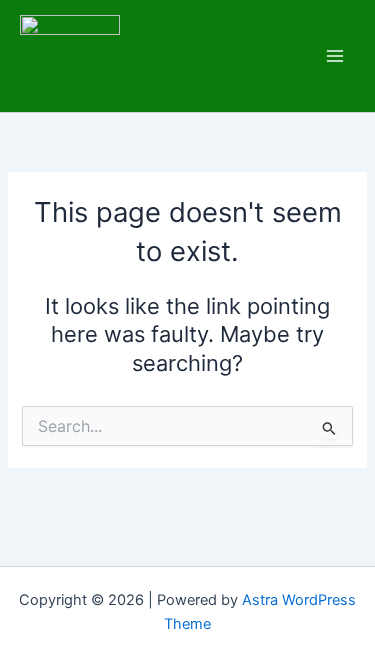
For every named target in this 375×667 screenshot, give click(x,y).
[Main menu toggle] (335, 56)
